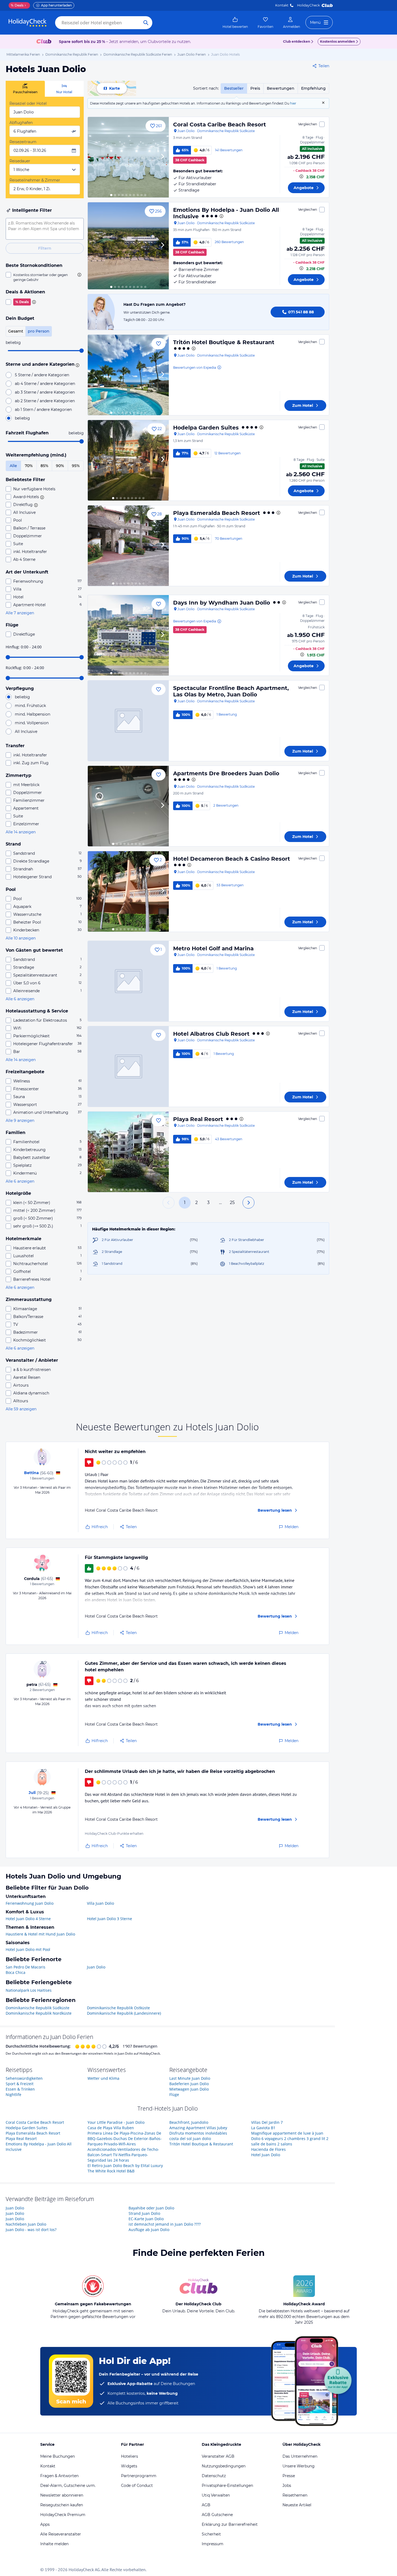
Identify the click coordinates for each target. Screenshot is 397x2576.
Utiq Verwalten (216, 2495)
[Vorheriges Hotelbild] (94, 157)
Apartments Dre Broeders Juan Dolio (226, 773)
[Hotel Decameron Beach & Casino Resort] (128, 891)
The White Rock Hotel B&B (111, 2171)
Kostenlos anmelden (337, 41)
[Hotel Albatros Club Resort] (128, 1066)
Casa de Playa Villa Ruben (111, 2128)
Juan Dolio (96, 1967)
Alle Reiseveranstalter (61, 2534)
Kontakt (282, 5)
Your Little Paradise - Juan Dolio (116, 2122)
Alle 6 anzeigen (20, 999)
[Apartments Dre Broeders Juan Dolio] (128, 806)
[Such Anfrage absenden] (146, 23)
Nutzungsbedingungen (224, 2466)
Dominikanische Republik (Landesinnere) (124, 2013)
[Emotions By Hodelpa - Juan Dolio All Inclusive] (128, 246)
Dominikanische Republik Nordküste (39, 2013)
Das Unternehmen (300, 2456)
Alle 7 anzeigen (20, 613)
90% (60, 466)
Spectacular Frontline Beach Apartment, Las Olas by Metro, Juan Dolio (231, 691)
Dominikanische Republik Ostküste (118, 2008)
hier (293, 103)
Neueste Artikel (297, 2505)
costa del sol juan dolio (190, 2139)
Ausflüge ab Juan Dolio (149, 2230)
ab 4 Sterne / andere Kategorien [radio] (45, 384)
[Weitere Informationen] (301, 176)
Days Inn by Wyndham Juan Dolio (222, 603)
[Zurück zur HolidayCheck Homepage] (28, 23)
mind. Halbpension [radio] (33, 714)
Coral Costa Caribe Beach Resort (220, 125)
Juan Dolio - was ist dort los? (31, 2230)
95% (76, 466)
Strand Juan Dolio (144, 2213)
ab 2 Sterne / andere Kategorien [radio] (45, 401)
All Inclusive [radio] (26, 732)
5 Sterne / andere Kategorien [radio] (42, 375)
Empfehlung (313, 88)
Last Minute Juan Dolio (190, 2078)
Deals (17, 5)
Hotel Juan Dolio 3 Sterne (110, 1919)
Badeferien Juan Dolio (189, 2084)
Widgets (129, 2466)
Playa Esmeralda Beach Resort (217, 513)
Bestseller (234, 88)
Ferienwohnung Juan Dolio (30, 1903)
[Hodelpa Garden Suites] (128, 460)
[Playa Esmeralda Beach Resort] (128, 546)
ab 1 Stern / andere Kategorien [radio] (43, 410)
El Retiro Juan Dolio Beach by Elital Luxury (125, 2166)
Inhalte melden (54, 2544)
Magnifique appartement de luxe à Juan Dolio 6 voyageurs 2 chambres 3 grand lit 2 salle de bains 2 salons (290, 2139)
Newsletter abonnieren (62, 2495)
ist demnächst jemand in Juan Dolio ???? (165, 2224)
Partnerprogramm (139, 2476)
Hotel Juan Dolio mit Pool (28, 1949)
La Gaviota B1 (263, 2128)
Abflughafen (21, 123)
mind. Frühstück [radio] (30, 706)
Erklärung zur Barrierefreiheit (230, 2524)
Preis (255, 88)
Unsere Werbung (299, 2466)
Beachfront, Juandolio (189, 2122)
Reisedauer (20, 161)
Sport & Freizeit (20, 2084)
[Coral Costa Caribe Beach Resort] (128, 157)
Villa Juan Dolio (100, 1903)
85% (44, 466)
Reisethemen (295, 2495)
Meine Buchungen (58, 2456)
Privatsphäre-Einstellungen (227, 2486)
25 (232, 1203)
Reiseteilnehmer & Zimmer (35, 180)
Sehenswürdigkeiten (24, 2078)
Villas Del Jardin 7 (267, 2122)
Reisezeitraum (23, 142)
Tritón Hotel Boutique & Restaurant (224, 342)
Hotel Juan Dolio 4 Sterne (28, 1919)
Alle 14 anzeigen (21, 832)
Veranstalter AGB (218, 2456)
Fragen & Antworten (59, 2476)
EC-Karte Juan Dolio (146, 2219)
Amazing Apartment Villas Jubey (198, 2128)
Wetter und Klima (103, 2078)
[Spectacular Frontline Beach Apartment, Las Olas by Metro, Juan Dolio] (128, 721)
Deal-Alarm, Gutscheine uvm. (68, 2486)
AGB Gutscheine (217, 2515)
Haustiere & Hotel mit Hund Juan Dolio (40, 1934)
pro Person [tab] (39, 331)
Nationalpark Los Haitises (29, 1990)
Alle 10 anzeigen (21, 938)
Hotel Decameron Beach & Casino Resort (232, 859)
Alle (13, 466)
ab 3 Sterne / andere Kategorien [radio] (45, 392)
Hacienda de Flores (268, 2149)
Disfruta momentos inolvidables (198, 2133)
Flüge (174, 2094)
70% (29, 466)
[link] (235, 23)
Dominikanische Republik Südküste (38, 2008)
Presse (289, 2476)
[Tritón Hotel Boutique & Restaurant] (128, 375)
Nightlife (14, 2094)
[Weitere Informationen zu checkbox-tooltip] (79, 275)
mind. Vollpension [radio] (32, 723)
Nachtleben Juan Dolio (26, 2224)
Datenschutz (214, 2476)
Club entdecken (297, 41)
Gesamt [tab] (16, 331)
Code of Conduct (137, 2486)
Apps (45, 2524)
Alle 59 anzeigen (21, 1409)
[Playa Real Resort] (128, 1152)
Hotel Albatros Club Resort (211, 1034)
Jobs (287, 2486)
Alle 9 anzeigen (20, 1121)
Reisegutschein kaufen (62, 2505)
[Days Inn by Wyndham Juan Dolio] (128, 635)
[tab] (25, 89)
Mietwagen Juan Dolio (189, 2089)
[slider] (82, 351)
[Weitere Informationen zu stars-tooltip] (77, 365)
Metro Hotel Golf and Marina (213, 948)
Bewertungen (281, 88)
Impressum (213, 2544)
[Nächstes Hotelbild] (162, 157)
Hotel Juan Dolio (266, 2155)
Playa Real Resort (198, 1119)
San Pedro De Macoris (26, 1967)
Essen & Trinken (20, 2089)
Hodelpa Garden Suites (206, 428)
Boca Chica (16, 1972)
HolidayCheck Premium (63, 2515)
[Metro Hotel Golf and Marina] (128, 981)
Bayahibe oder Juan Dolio (151, 2208)
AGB (206, 2505)
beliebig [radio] (22, 418)
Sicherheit (211, 2534)
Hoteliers (129, 2456)
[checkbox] (45, 277)
